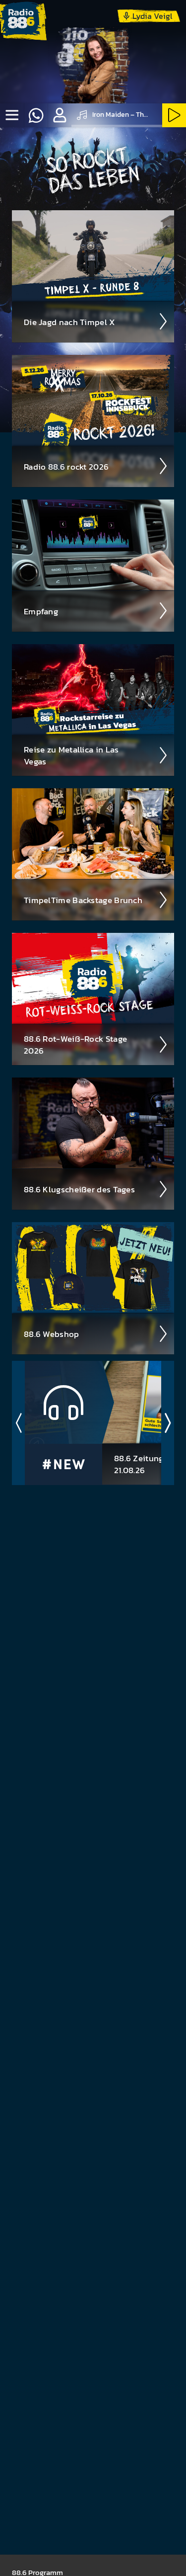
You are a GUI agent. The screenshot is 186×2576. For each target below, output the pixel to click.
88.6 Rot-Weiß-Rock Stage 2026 (75, 1045)
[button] (60, 115)
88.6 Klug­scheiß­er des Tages (79, 1189)
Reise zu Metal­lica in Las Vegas (71, 755)
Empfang (41, 611)
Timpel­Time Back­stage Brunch (83, 900)
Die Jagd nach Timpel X (70, 322)
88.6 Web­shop (52, 1334)
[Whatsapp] (36, 115)
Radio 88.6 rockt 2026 (66, 467)
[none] (12, 115)
